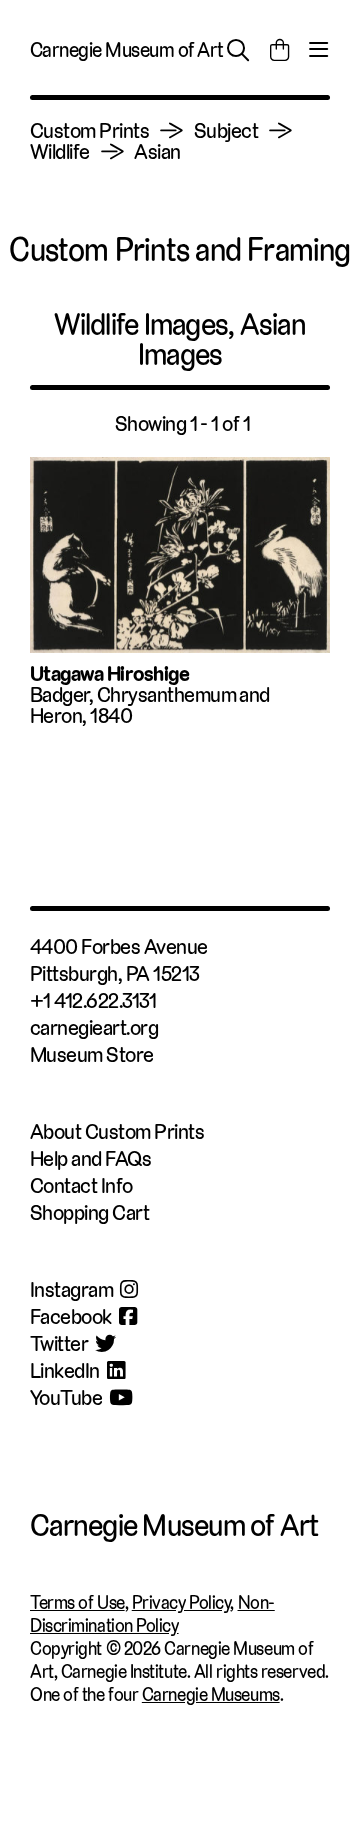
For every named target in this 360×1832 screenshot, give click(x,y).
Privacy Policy (181, 1602)
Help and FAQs (90, 1158)
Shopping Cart (89, 1212)
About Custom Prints (117, 1131)
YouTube (66, 1397)
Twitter (59, 1343)
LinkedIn (65, 1370)
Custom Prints (89, 130)
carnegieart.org (94, 1027)
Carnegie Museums (211, 1694)
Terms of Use (77, 1602)
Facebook (71, 1316)
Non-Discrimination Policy (152, 1614)
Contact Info (81, 1185)
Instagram (71, 1289)
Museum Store (92, 1054)
